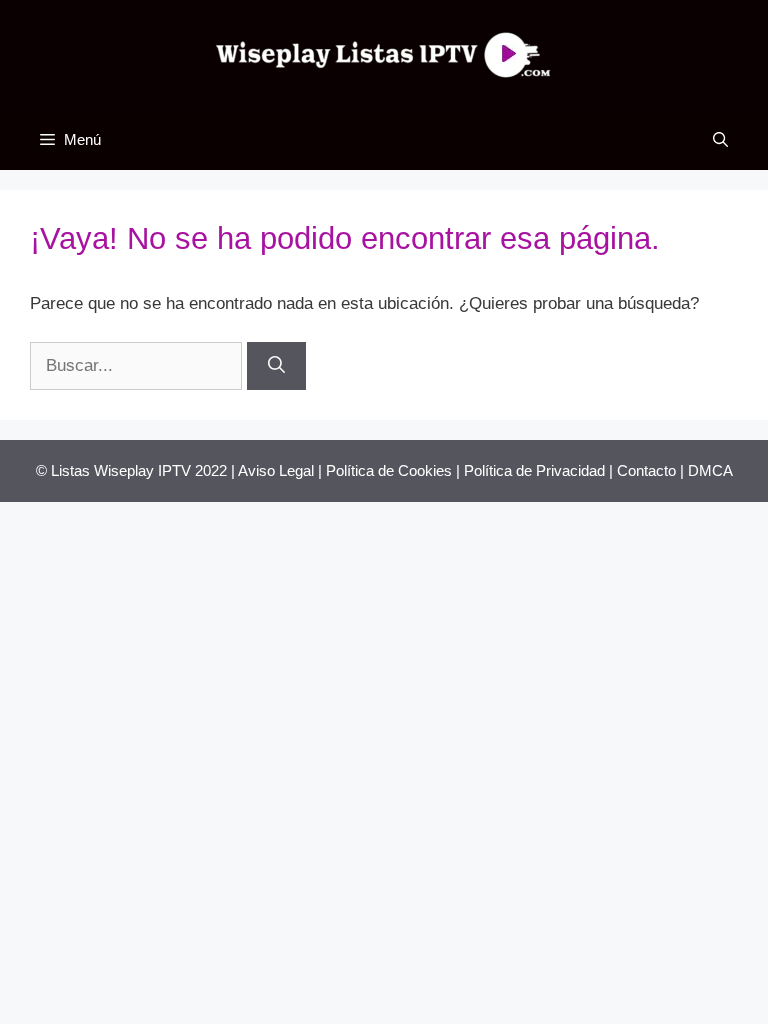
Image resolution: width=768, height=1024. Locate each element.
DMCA (710, 470)
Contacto (646, 470)
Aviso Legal (276, 470)
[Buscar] (276, 366)
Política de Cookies (389, 470)
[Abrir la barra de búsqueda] (720, 140)
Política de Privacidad (534, 470)
